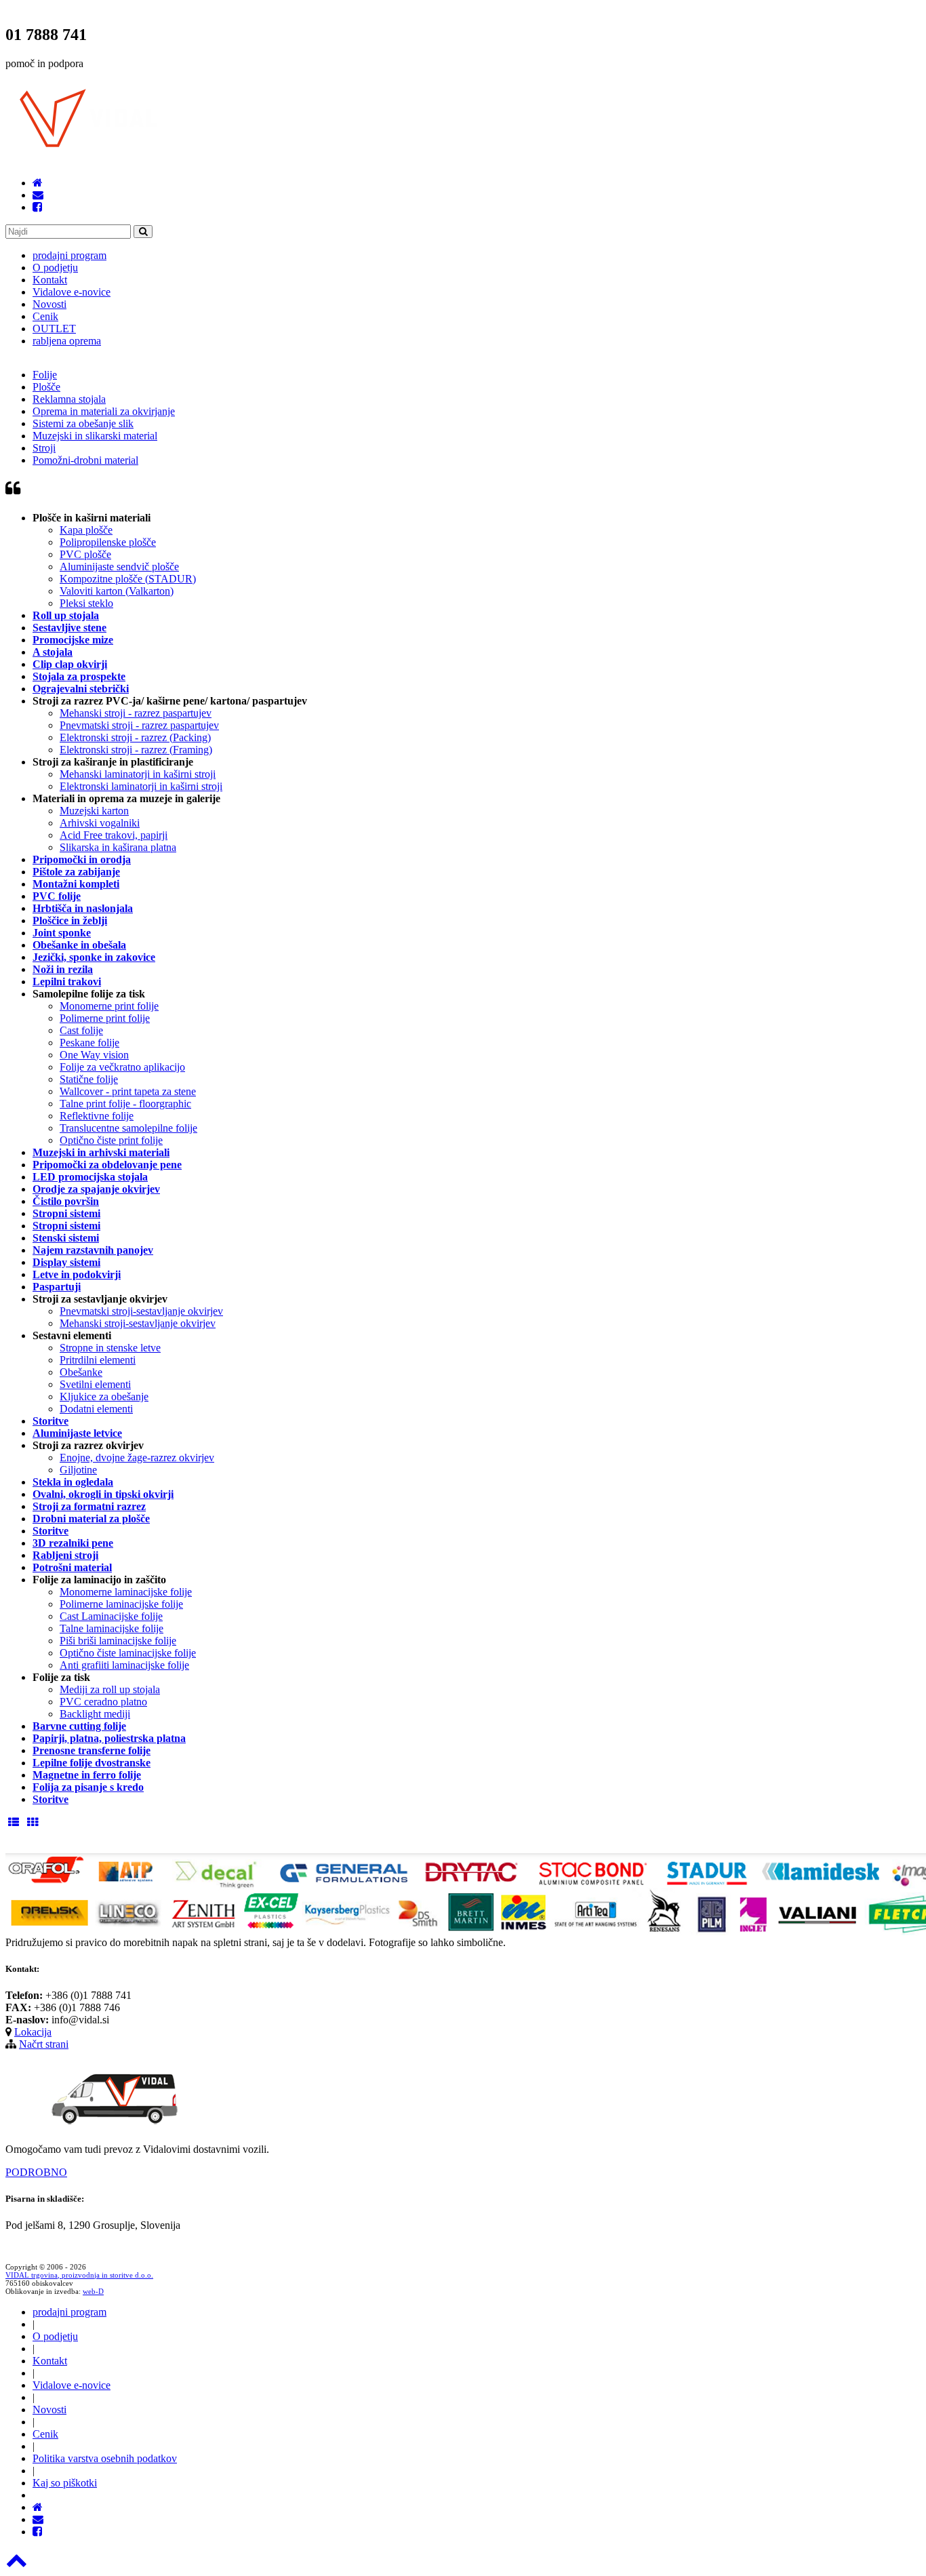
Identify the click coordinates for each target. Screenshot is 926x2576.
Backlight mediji (95, 1714)
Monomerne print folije (109, 1006)
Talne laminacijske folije (112, 1628)
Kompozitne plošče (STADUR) (128, 579)
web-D (93, 2291)
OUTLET (54, 329)
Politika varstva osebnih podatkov (105, 2458)
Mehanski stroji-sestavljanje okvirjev (138, 1323)
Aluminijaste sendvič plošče (119, 567)
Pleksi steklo (86, 603)
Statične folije (89, 1079)
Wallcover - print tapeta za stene (128, 1091)
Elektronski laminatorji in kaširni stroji (141, 786)
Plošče (46, 387)
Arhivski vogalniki (100, 823)
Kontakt (50, 280)
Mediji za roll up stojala (110, 1689)
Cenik (45, 316)
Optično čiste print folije (111, 1140)
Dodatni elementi (96, 1409)
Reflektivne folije (97, 1116)
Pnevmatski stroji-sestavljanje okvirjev (141, 1311)
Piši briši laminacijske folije (118, 1641)
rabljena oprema (67, 341)
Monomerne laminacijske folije (126, 1592)
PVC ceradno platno (103, 1702)
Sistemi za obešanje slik (83, 423)
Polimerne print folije (105, 1018)
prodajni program (69, 255)
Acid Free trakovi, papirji (114, 835)
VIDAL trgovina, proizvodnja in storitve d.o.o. (79, 2275)
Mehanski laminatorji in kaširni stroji (138, 774)
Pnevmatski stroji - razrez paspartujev (139, 725)
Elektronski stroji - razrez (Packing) (135, 737)
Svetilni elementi (95, 1384)
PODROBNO (36, 2172)
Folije (45, 375)
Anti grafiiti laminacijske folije (124, 1665)
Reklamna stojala (69, 399)
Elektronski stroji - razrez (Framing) (136, 750)
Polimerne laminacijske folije (121, 1604)
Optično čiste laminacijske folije (128, 1653)
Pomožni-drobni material (85, 460)
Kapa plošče (86, 530)
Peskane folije (89, 1043)
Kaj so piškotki (65, 2483)
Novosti (49, 304)
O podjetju (55, 267)
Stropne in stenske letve (110, 1348)
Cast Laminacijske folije (111, 1616)
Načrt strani (44, 2044)
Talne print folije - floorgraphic (125, 1104)
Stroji (44, 448)
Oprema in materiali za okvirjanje (104, 411)
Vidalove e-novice (72, 292)
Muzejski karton (94, 811)
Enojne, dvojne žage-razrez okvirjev (137, 1458)
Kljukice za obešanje (104, 1396)
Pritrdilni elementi (98, 1360)
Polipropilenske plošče (108, 542)
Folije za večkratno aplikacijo (122, 1067)
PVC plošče (85, 554)
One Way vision (94, 1055)
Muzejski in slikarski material (95, 436)
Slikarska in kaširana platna (118, 847)
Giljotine (78, 1470)
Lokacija (33, 2032)
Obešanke (81, 1372)
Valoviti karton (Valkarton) (117, 591)
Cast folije (81, 1030)
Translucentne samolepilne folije (128, 1128)
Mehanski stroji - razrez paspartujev (136, 713)
